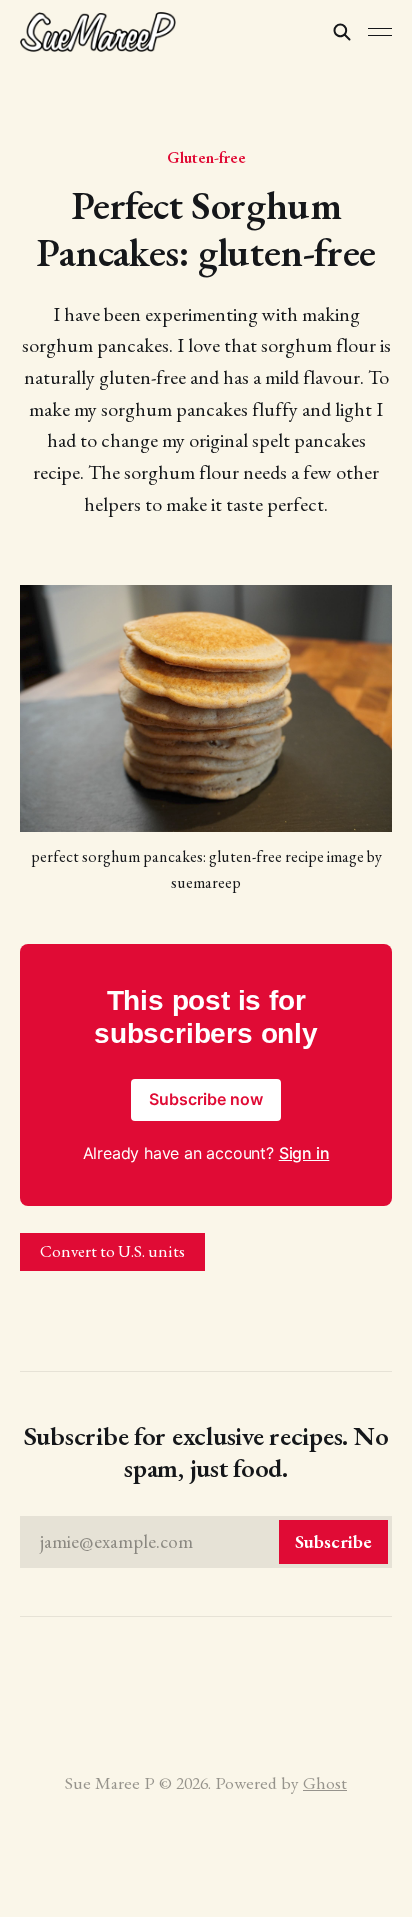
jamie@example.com (206, 1541)
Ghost (325, 1782)
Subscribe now (206, 1099)
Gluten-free (206, 157)
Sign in (304, 1153)
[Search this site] (342, 32)
